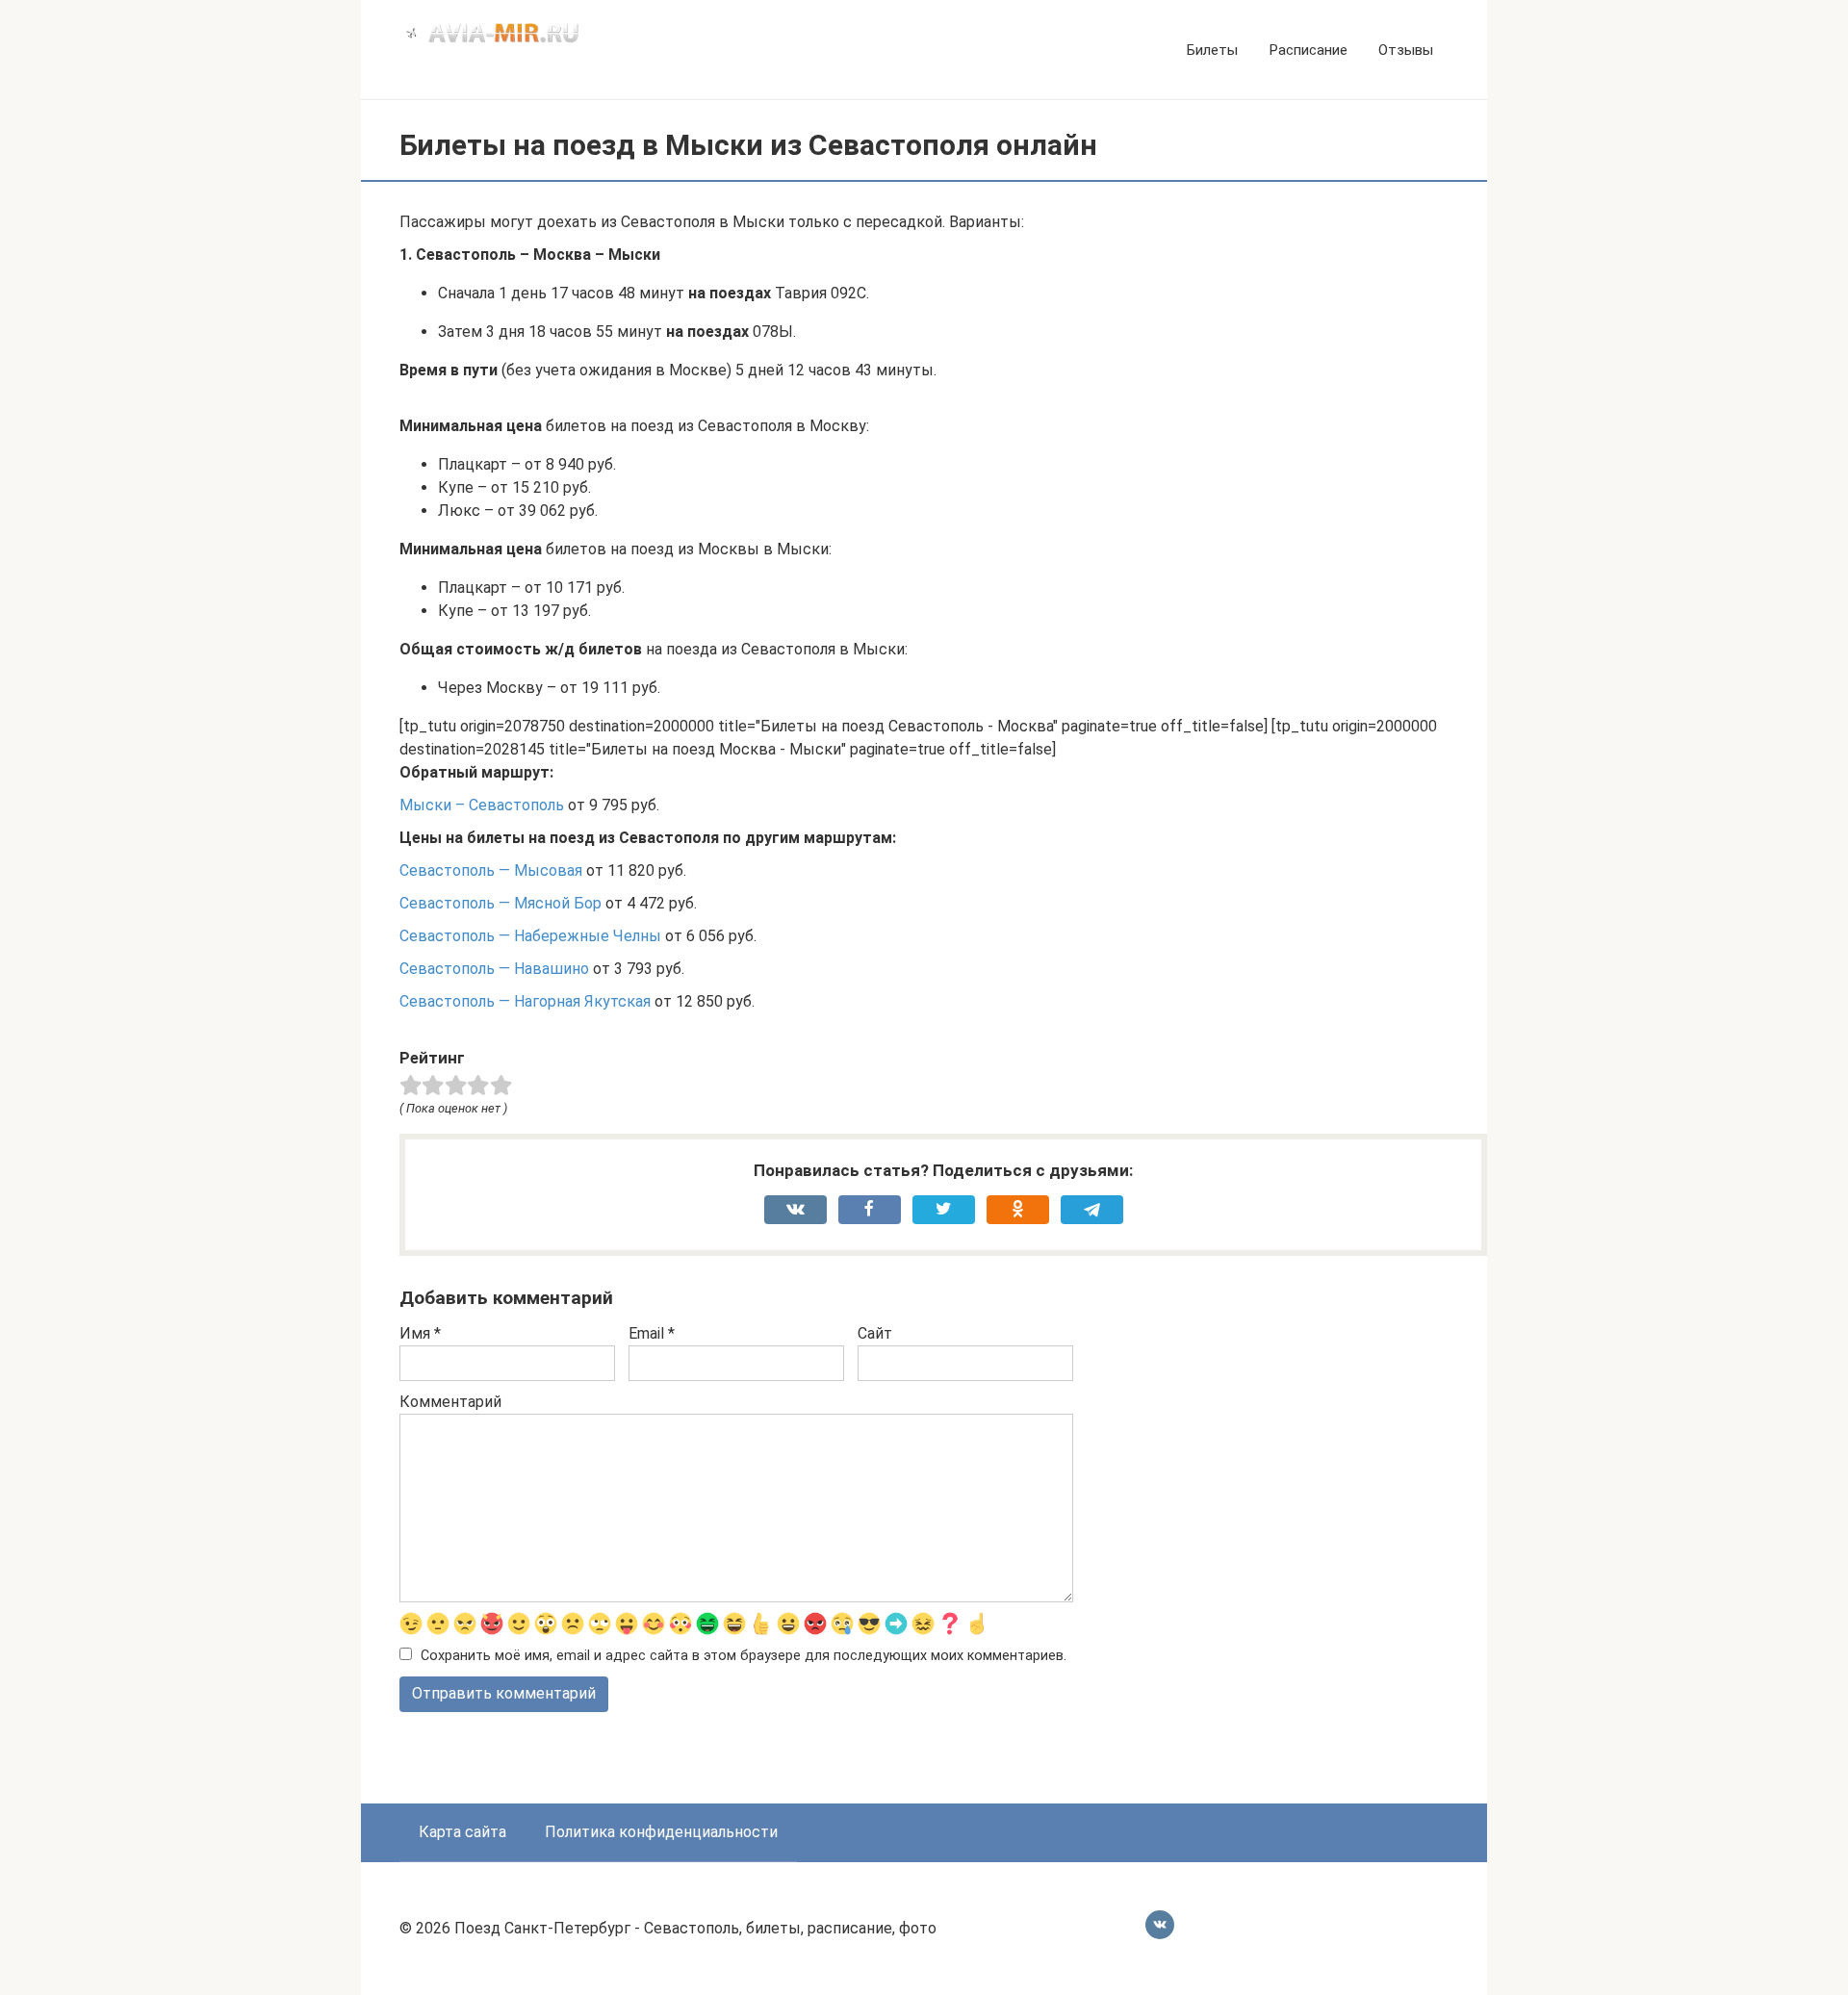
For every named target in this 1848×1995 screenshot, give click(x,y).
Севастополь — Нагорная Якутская (525, 1001)
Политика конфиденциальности (661, 1832)
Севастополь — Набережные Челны (530, 936)
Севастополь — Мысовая (491, 870)
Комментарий (450, 1402)
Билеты (1212, 50)
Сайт (875, 1333)
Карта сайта (462, 1832)
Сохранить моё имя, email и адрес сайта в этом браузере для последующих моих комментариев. (744, 1656)
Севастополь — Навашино (494, 969)
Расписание (1308, 50)
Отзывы (1406, 50)
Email (652, 1333)
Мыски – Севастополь (482, 805)
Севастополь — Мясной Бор (500, 903)
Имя (420, 1333)
